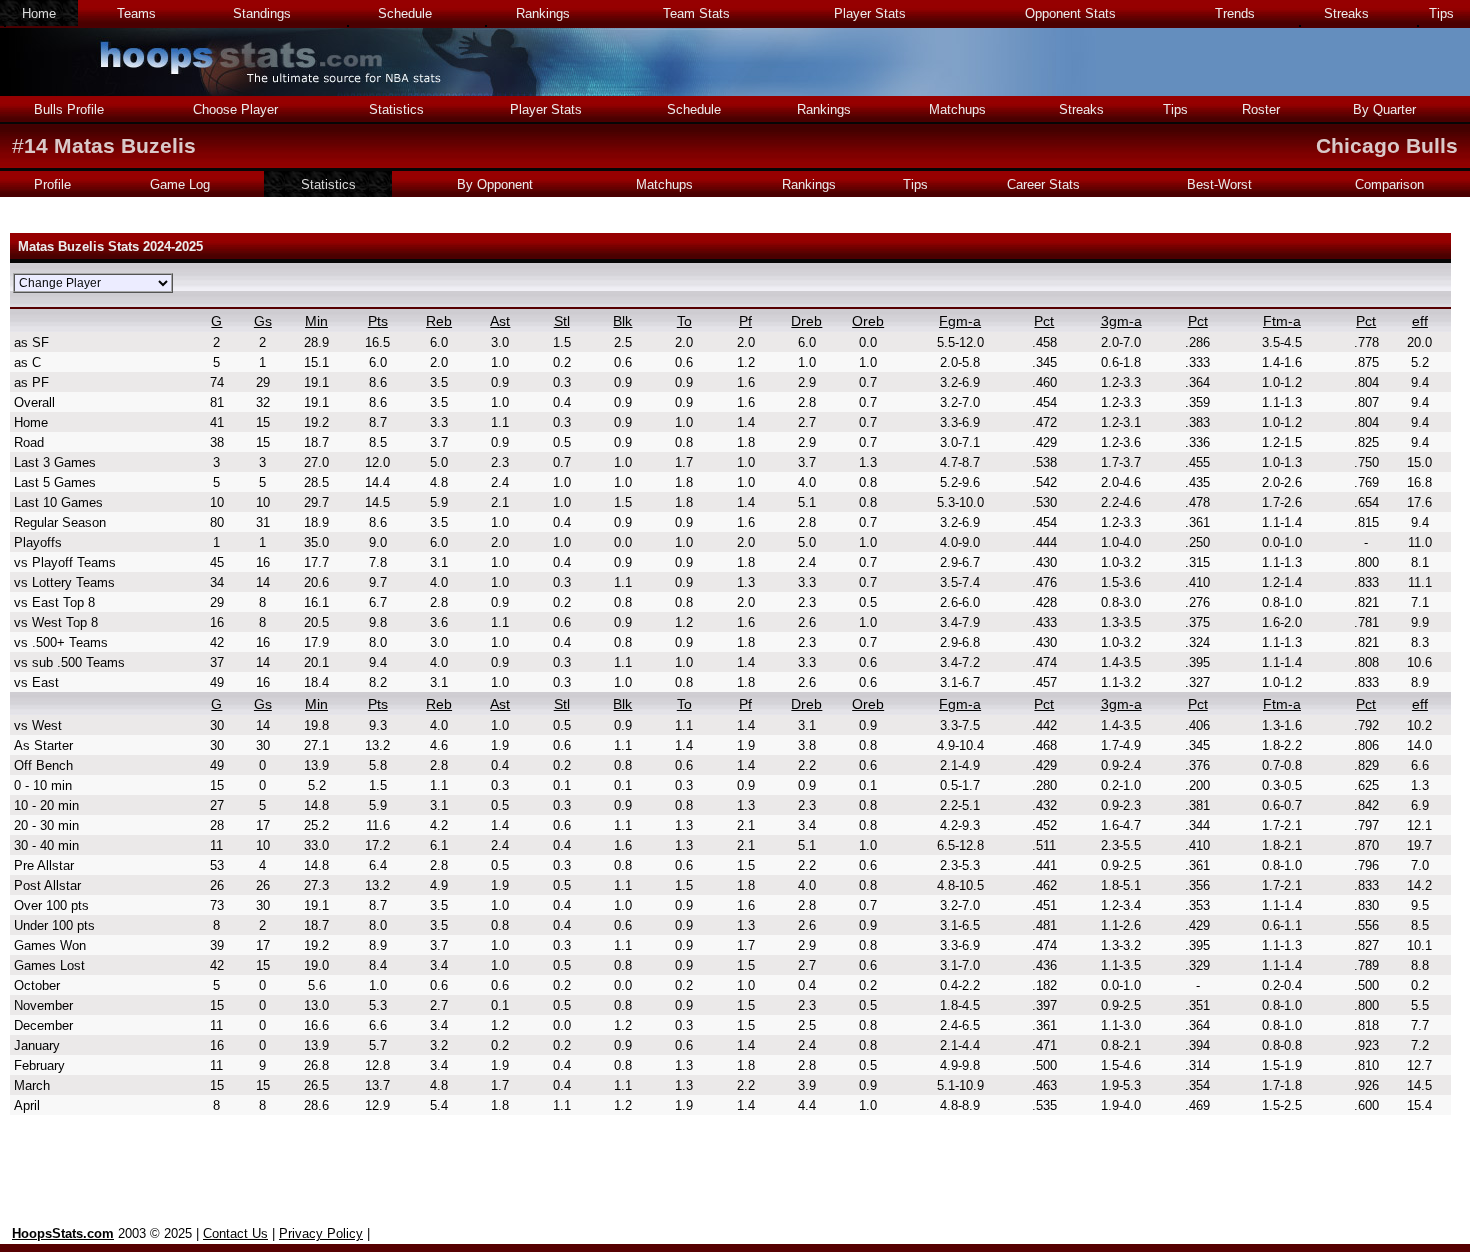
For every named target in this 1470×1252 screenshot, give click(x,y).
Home (39, 13)
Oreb (868, 321)
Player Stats (870, 13)
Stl (562, 321)
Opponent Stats (1070, 13)
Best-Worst (1219, 184)
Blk (622, 321)
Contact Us (235, 1233)
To (684, 321)
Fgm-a (960, 321)
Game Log (180, 184)
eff (1420, 321)
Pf (745, 321)
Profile (52, 184)
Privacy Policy (321, 1233)
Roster (1261, 109)
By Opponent (495, 184)
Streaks (1346, 13)
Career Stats (1043, 184)
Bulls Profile (69, 109)
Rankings (543, 13)
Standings (262, 13)
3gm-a (1121, 321)
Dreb (806, 321)
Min (316, 321)
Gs (263, 321)
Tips (1441, 13)
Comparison (1389, 184)
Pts (378, 321)
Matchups (957, 109)
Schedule (405, 13)
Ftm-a (1282, 321)
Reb (439, 321)
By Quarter (1384, 109)
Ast (500, 321)
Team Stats (696, 13)
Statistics (396, 109)
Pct (1044, 321)
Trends (1235, 13)
